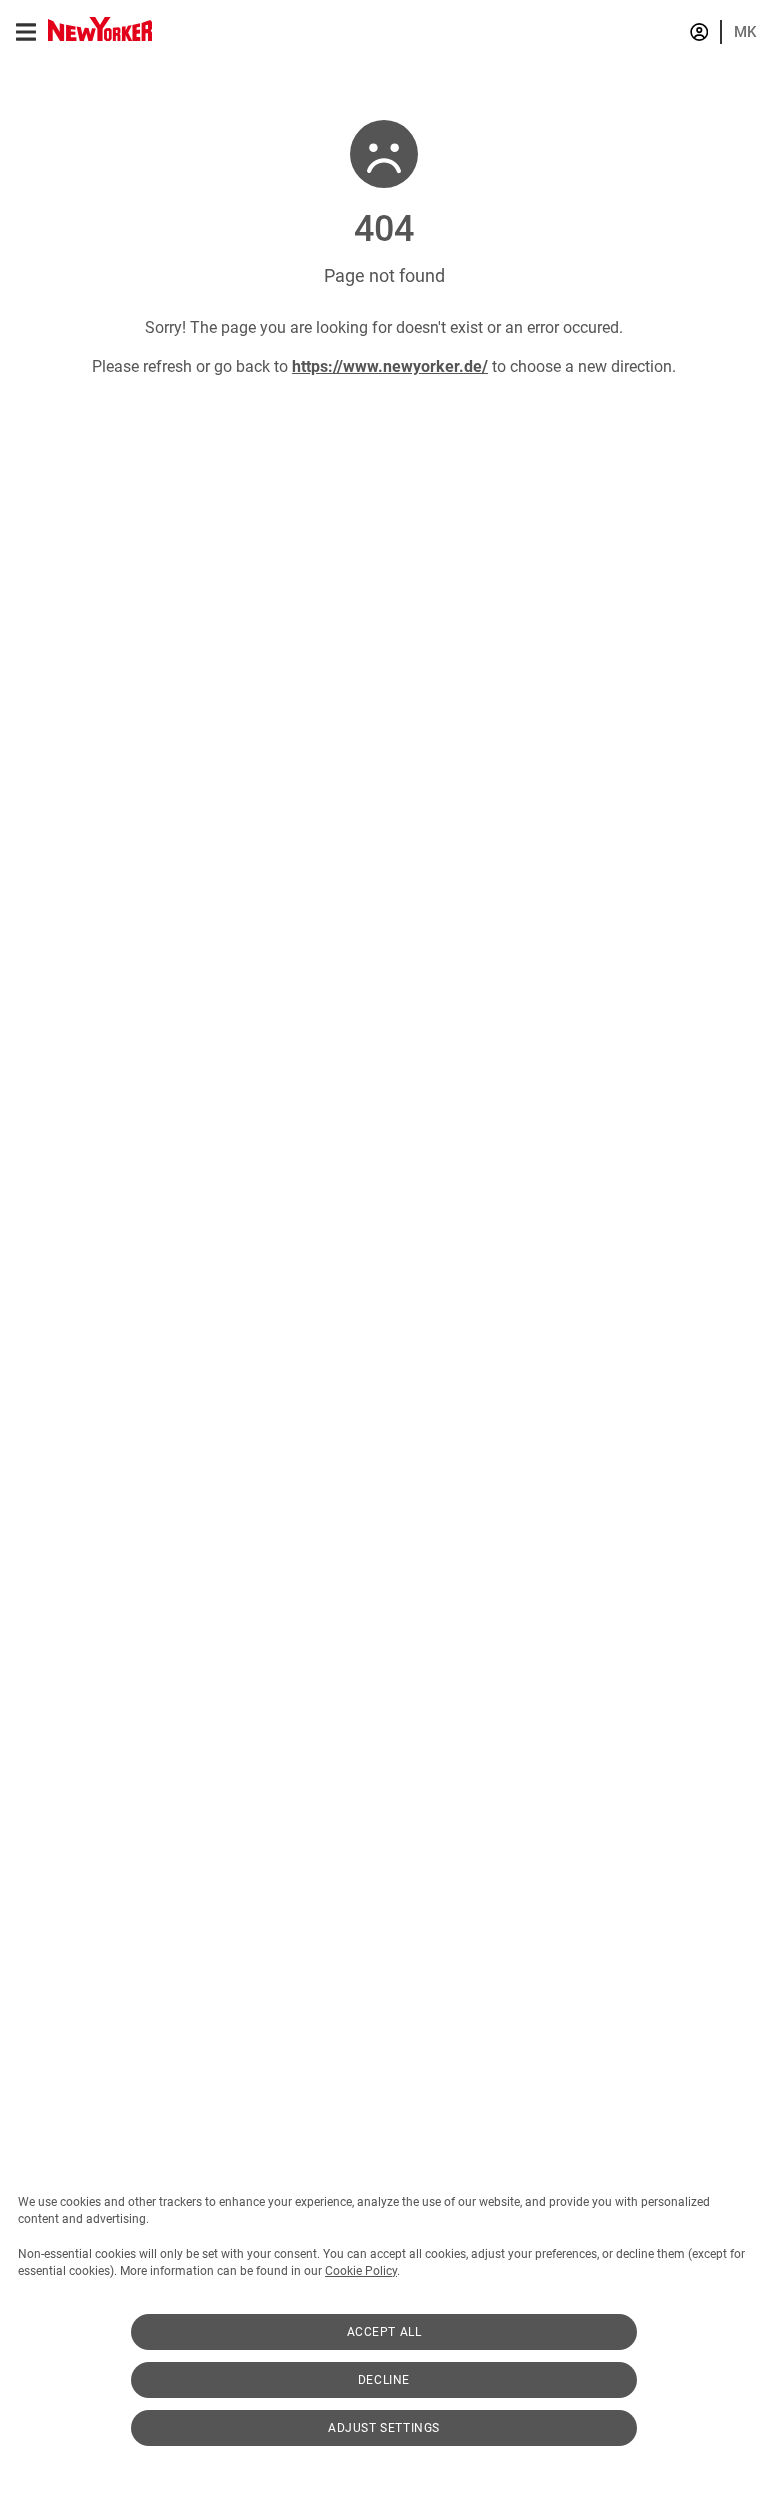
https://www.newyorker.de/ (390, 366)
